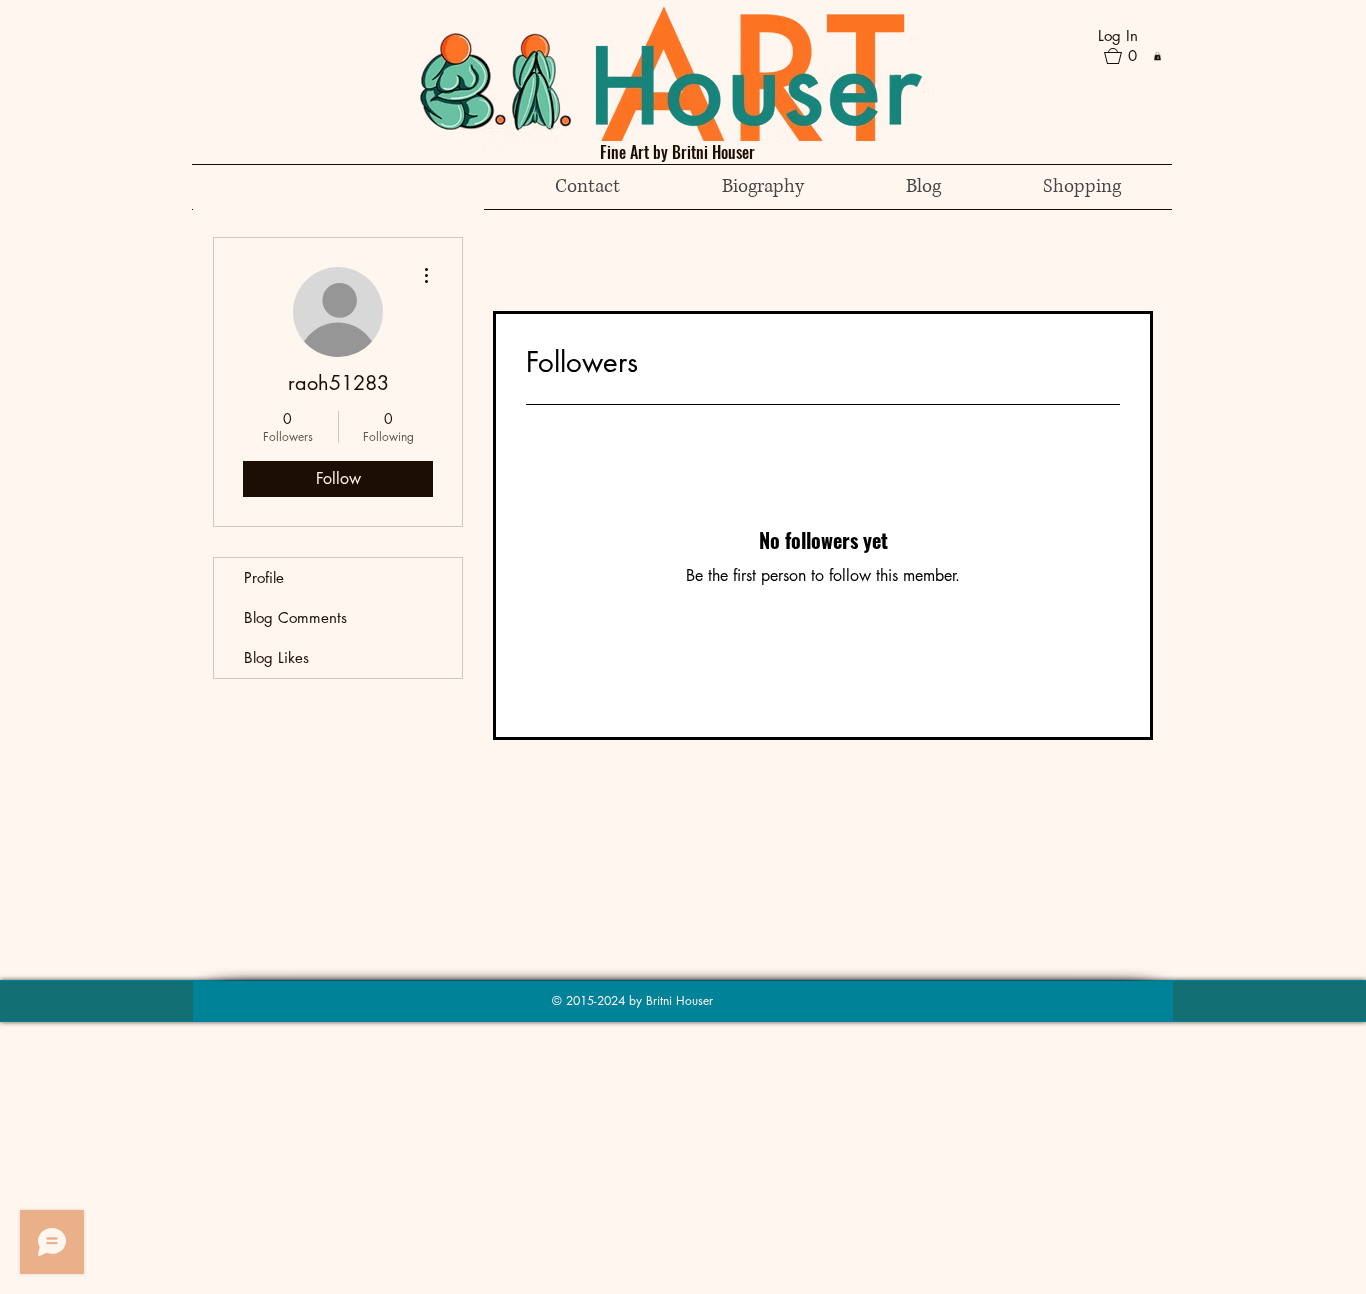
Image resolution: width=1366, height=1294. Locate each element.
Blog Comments (295, 617)
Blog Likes (276, 657)
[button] (1129, 56)
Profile (264, 577)
